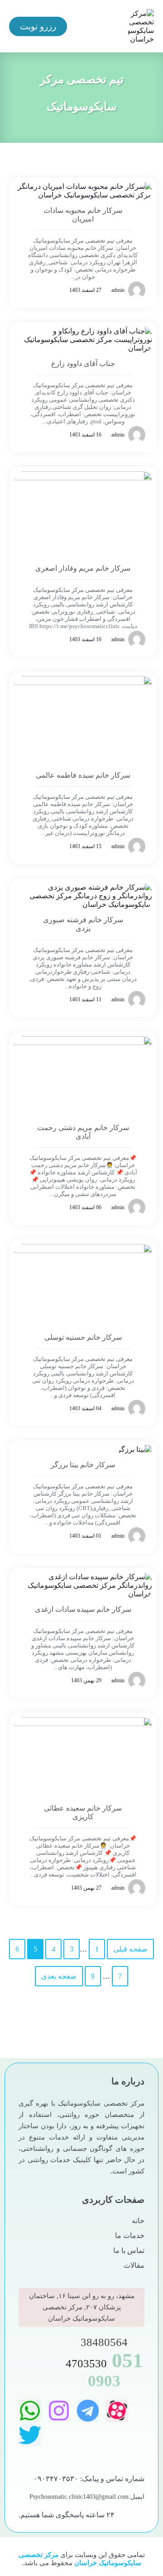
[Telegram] (88, 2411)
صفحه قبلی (130, 1949)
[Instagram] (59, 2411)
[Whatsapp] (30, 2411)
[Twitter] (30, 2435)
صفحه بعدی (59, 1976)
